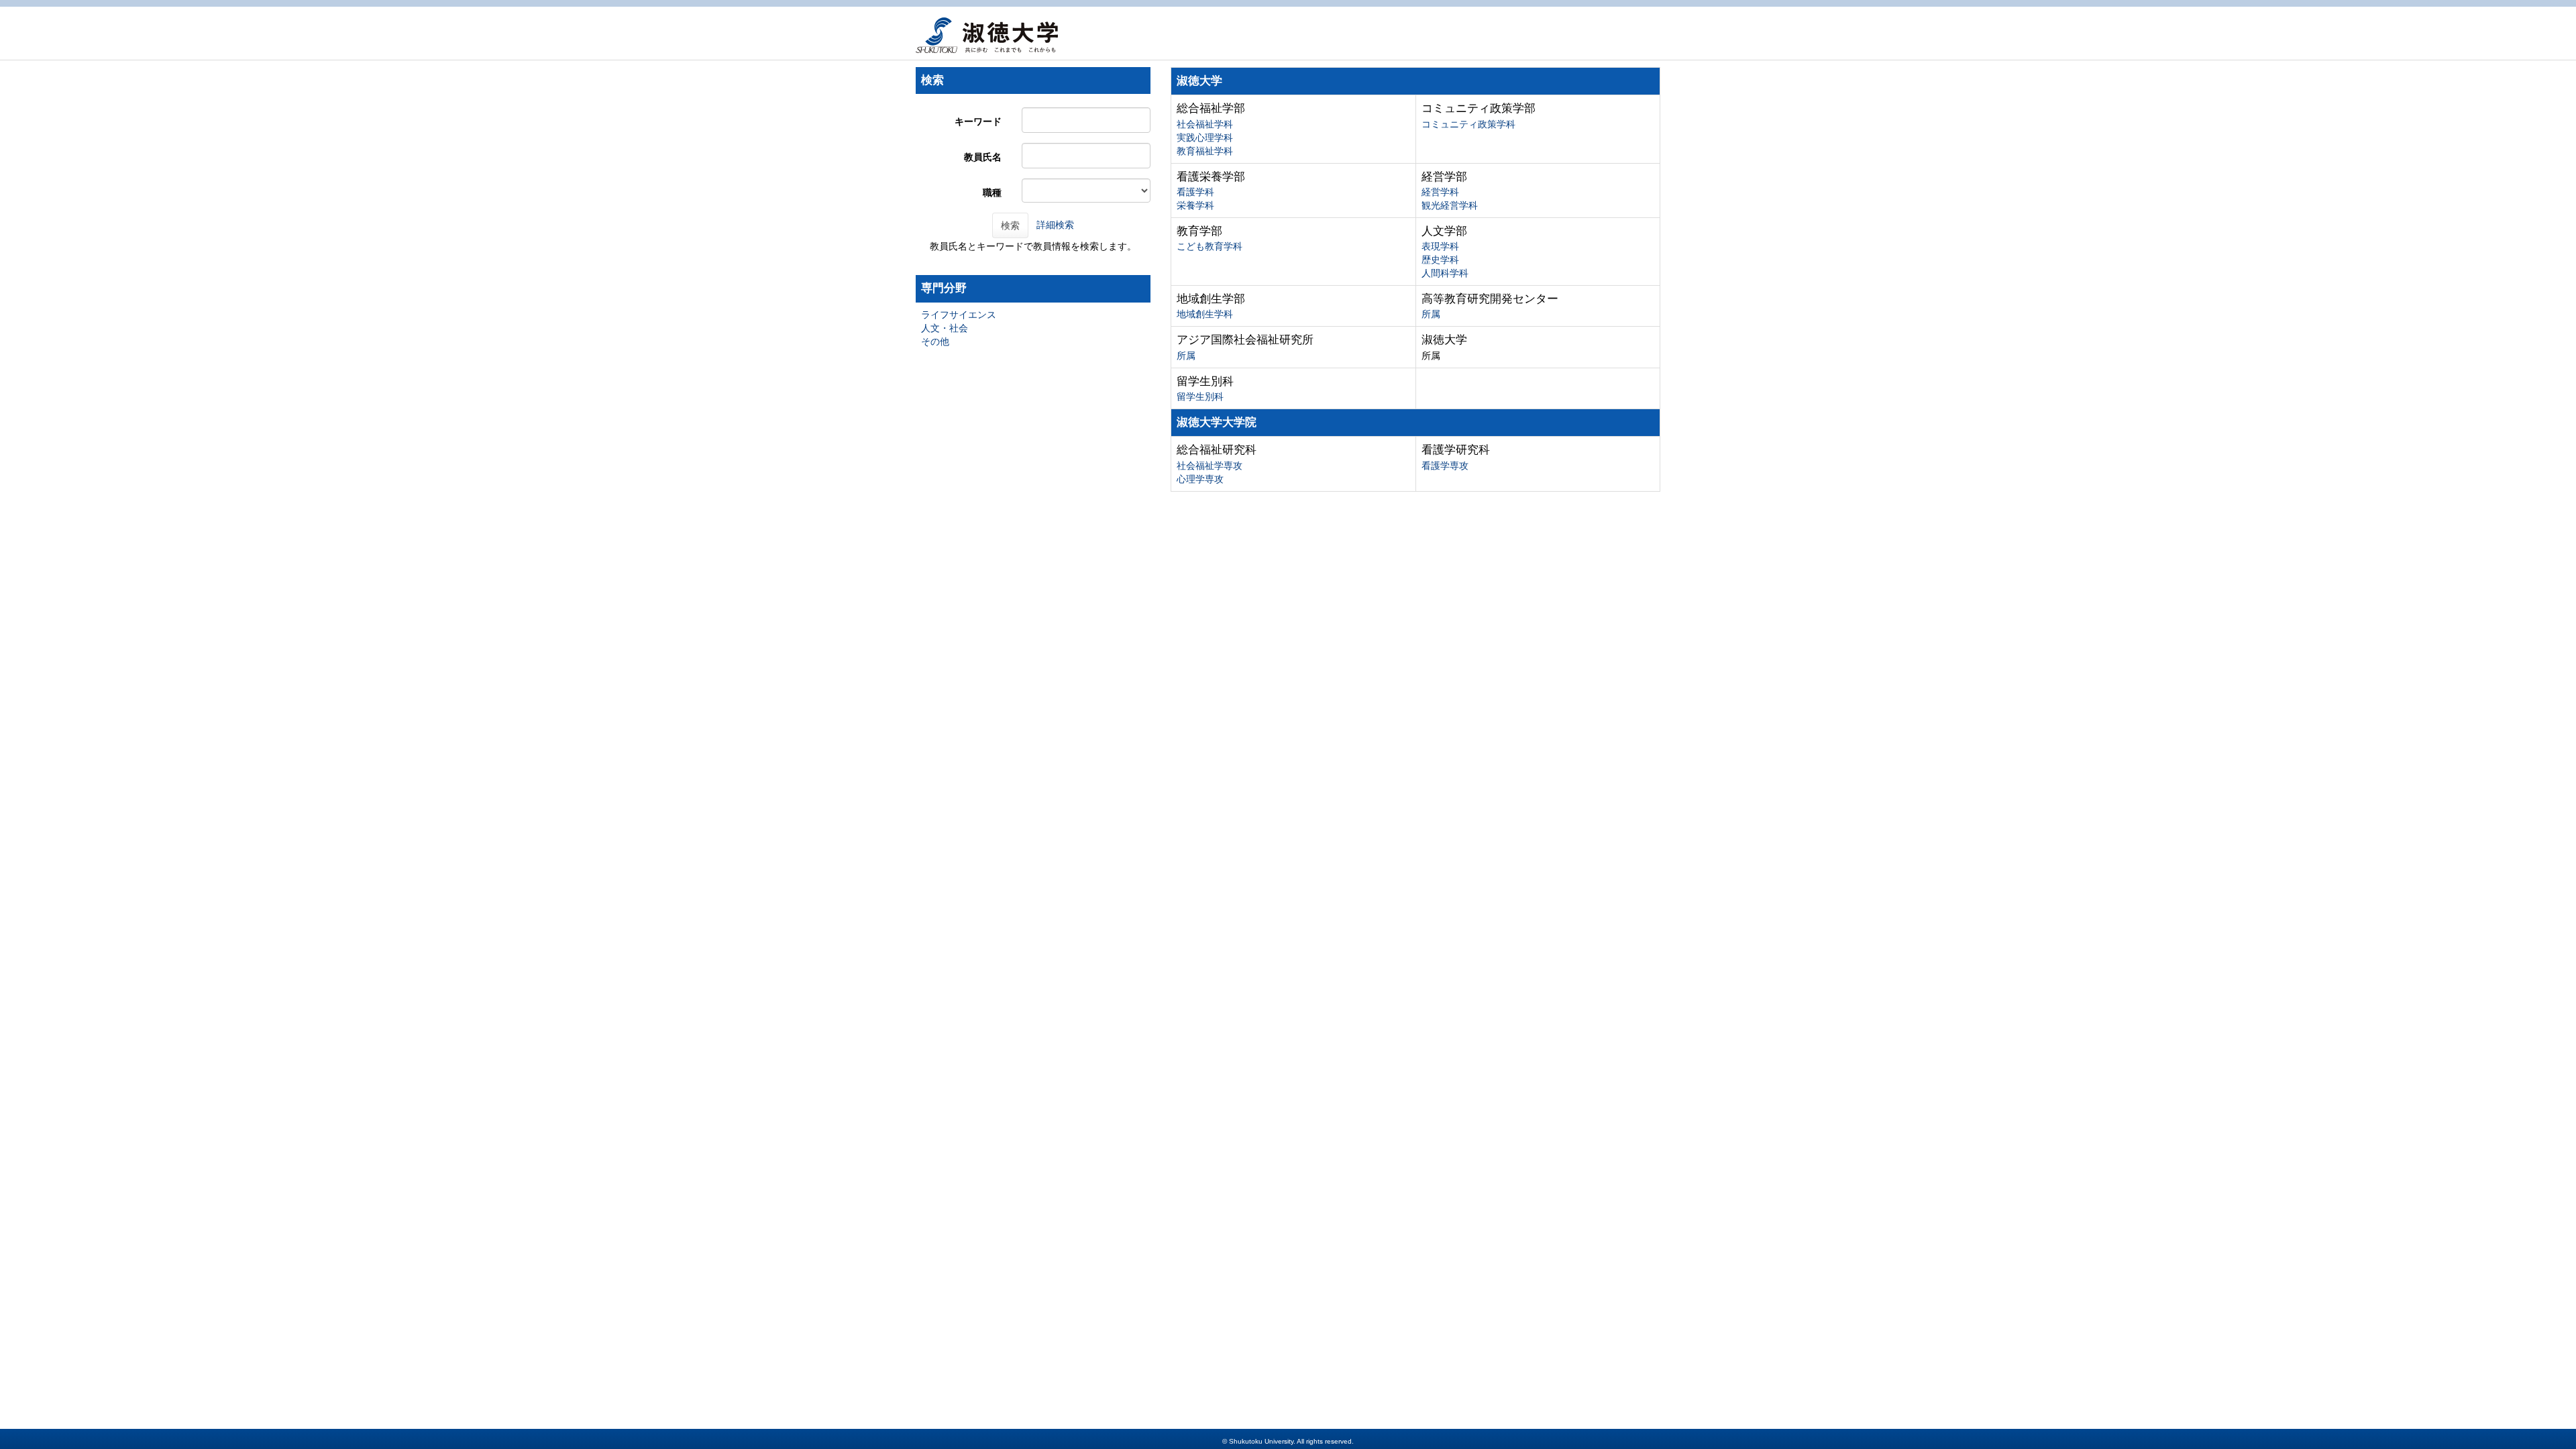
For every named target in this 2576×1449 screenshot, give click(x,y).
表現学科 (1440, 246)
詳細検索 (1055, 225)
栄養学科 (1195, 205)
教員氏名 (983, 157)
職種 (992, 193)
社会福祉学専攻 (1210, 466)
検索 (1010, 225)
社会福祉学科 (1205, 124)
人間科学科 (1445, 273)
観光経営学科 (1450, 205)
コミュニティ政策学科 (1468, 124)
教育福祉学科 (1205, 151)
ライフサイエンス (959, 315)
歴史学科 (1440, 260)
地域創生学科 (1205, 314)
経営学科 (1440, 192)
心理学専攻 (1200, 479)
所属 (1431, 314)
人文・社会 (945, 328)
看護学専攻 (1445, 466)
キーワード (978, 121)
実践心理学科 (1205, 138)
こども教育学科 (1210, 246)
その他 (935, 341)
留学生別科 (1200, 396)
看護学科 (1195, 192)
